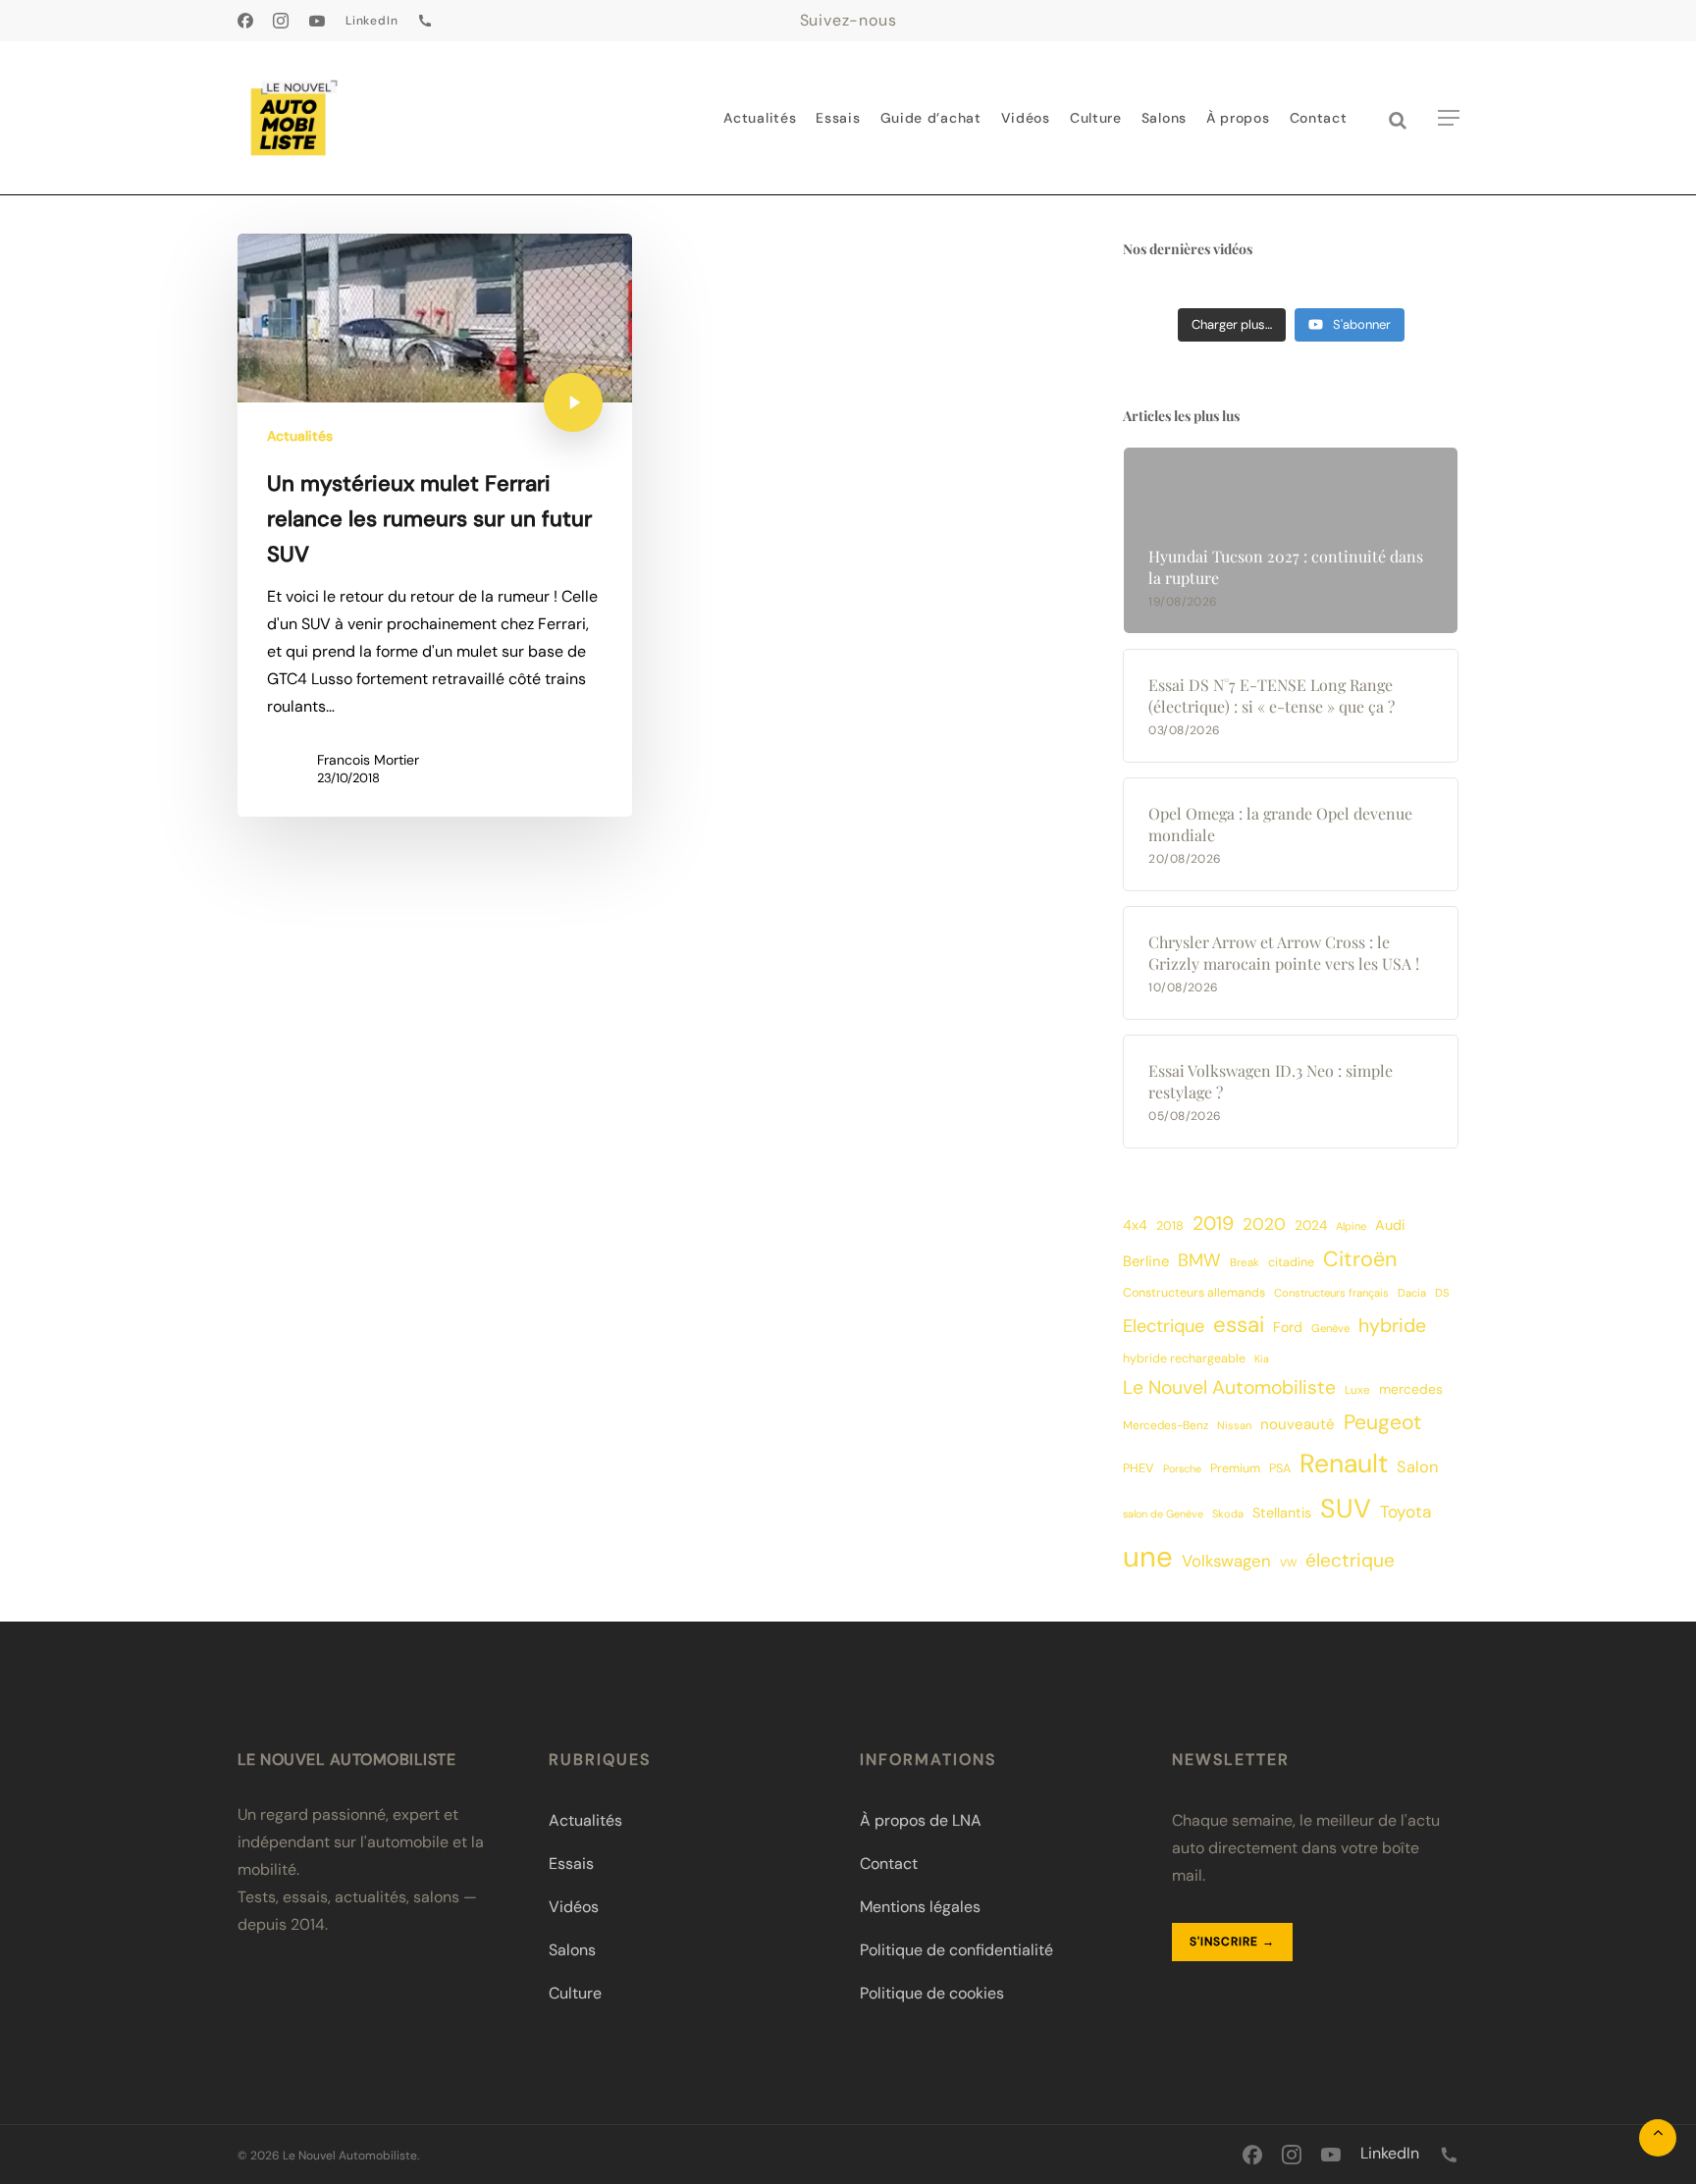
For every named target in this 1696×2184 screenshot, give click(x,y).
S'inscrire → (1232, 1942)
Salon (1417, 1467)
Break (1245, 1263)
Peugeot (1382, 1422)
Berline (1146, 1261)
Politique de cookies (932, 1993)
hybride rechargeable (1184, 1358)
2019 (1213, 1224)
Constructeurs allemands (1194, 1293)
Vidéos (574, 1907)
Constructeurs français (1331, 1293)
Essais (571, 1864)
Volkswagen (1226, 1561)
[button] (1449, 118)
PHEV (1139, 1468)
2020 (1264, 1224)
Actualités (300, 436)
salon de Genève (1163, 1514)
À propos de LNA (921, 1820)
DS (1442, 1293)
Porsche (1182, 1468)
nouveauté (1298, 1424)
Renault (1344, 1464)
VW (1288, 1563)
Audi (1390, 1225)
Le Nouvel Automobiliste (1229, 1387)
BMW (1199, 1260)
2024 (1311, 1225)
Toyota (1405, 1512)
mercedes (1411, 1389)
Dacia (1412, 1293)
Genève (1330, 1329)
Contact (889, 1864)
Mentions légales (920, 1907)
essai (1239, 1325)
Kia (1262, 1358)
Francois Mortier (368, 760)
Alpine (1351, 1226)
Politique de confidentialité (956, 1950)
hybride (1392, 1326)
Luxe (1357, 1390)
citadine (1291, 1262)
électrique (1350, 1560)
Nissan (1234, 1425)
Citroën (1360, 1259)
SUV (1346, 1508)
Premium (1235, 1468)
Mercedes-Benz (1166, 1425)
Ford (1288, 1327)
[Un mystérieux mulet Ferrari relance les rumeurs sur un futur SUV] (435, 525)
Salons (572, 1950)
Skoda (1228, 1514)
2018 (1170, 1226)
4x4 (1135, 1225)
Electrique (1164, 1326)
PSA (1280, 1468)
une (1148, 1557)
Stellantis (1282, 1513)
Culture (575, 1993)
